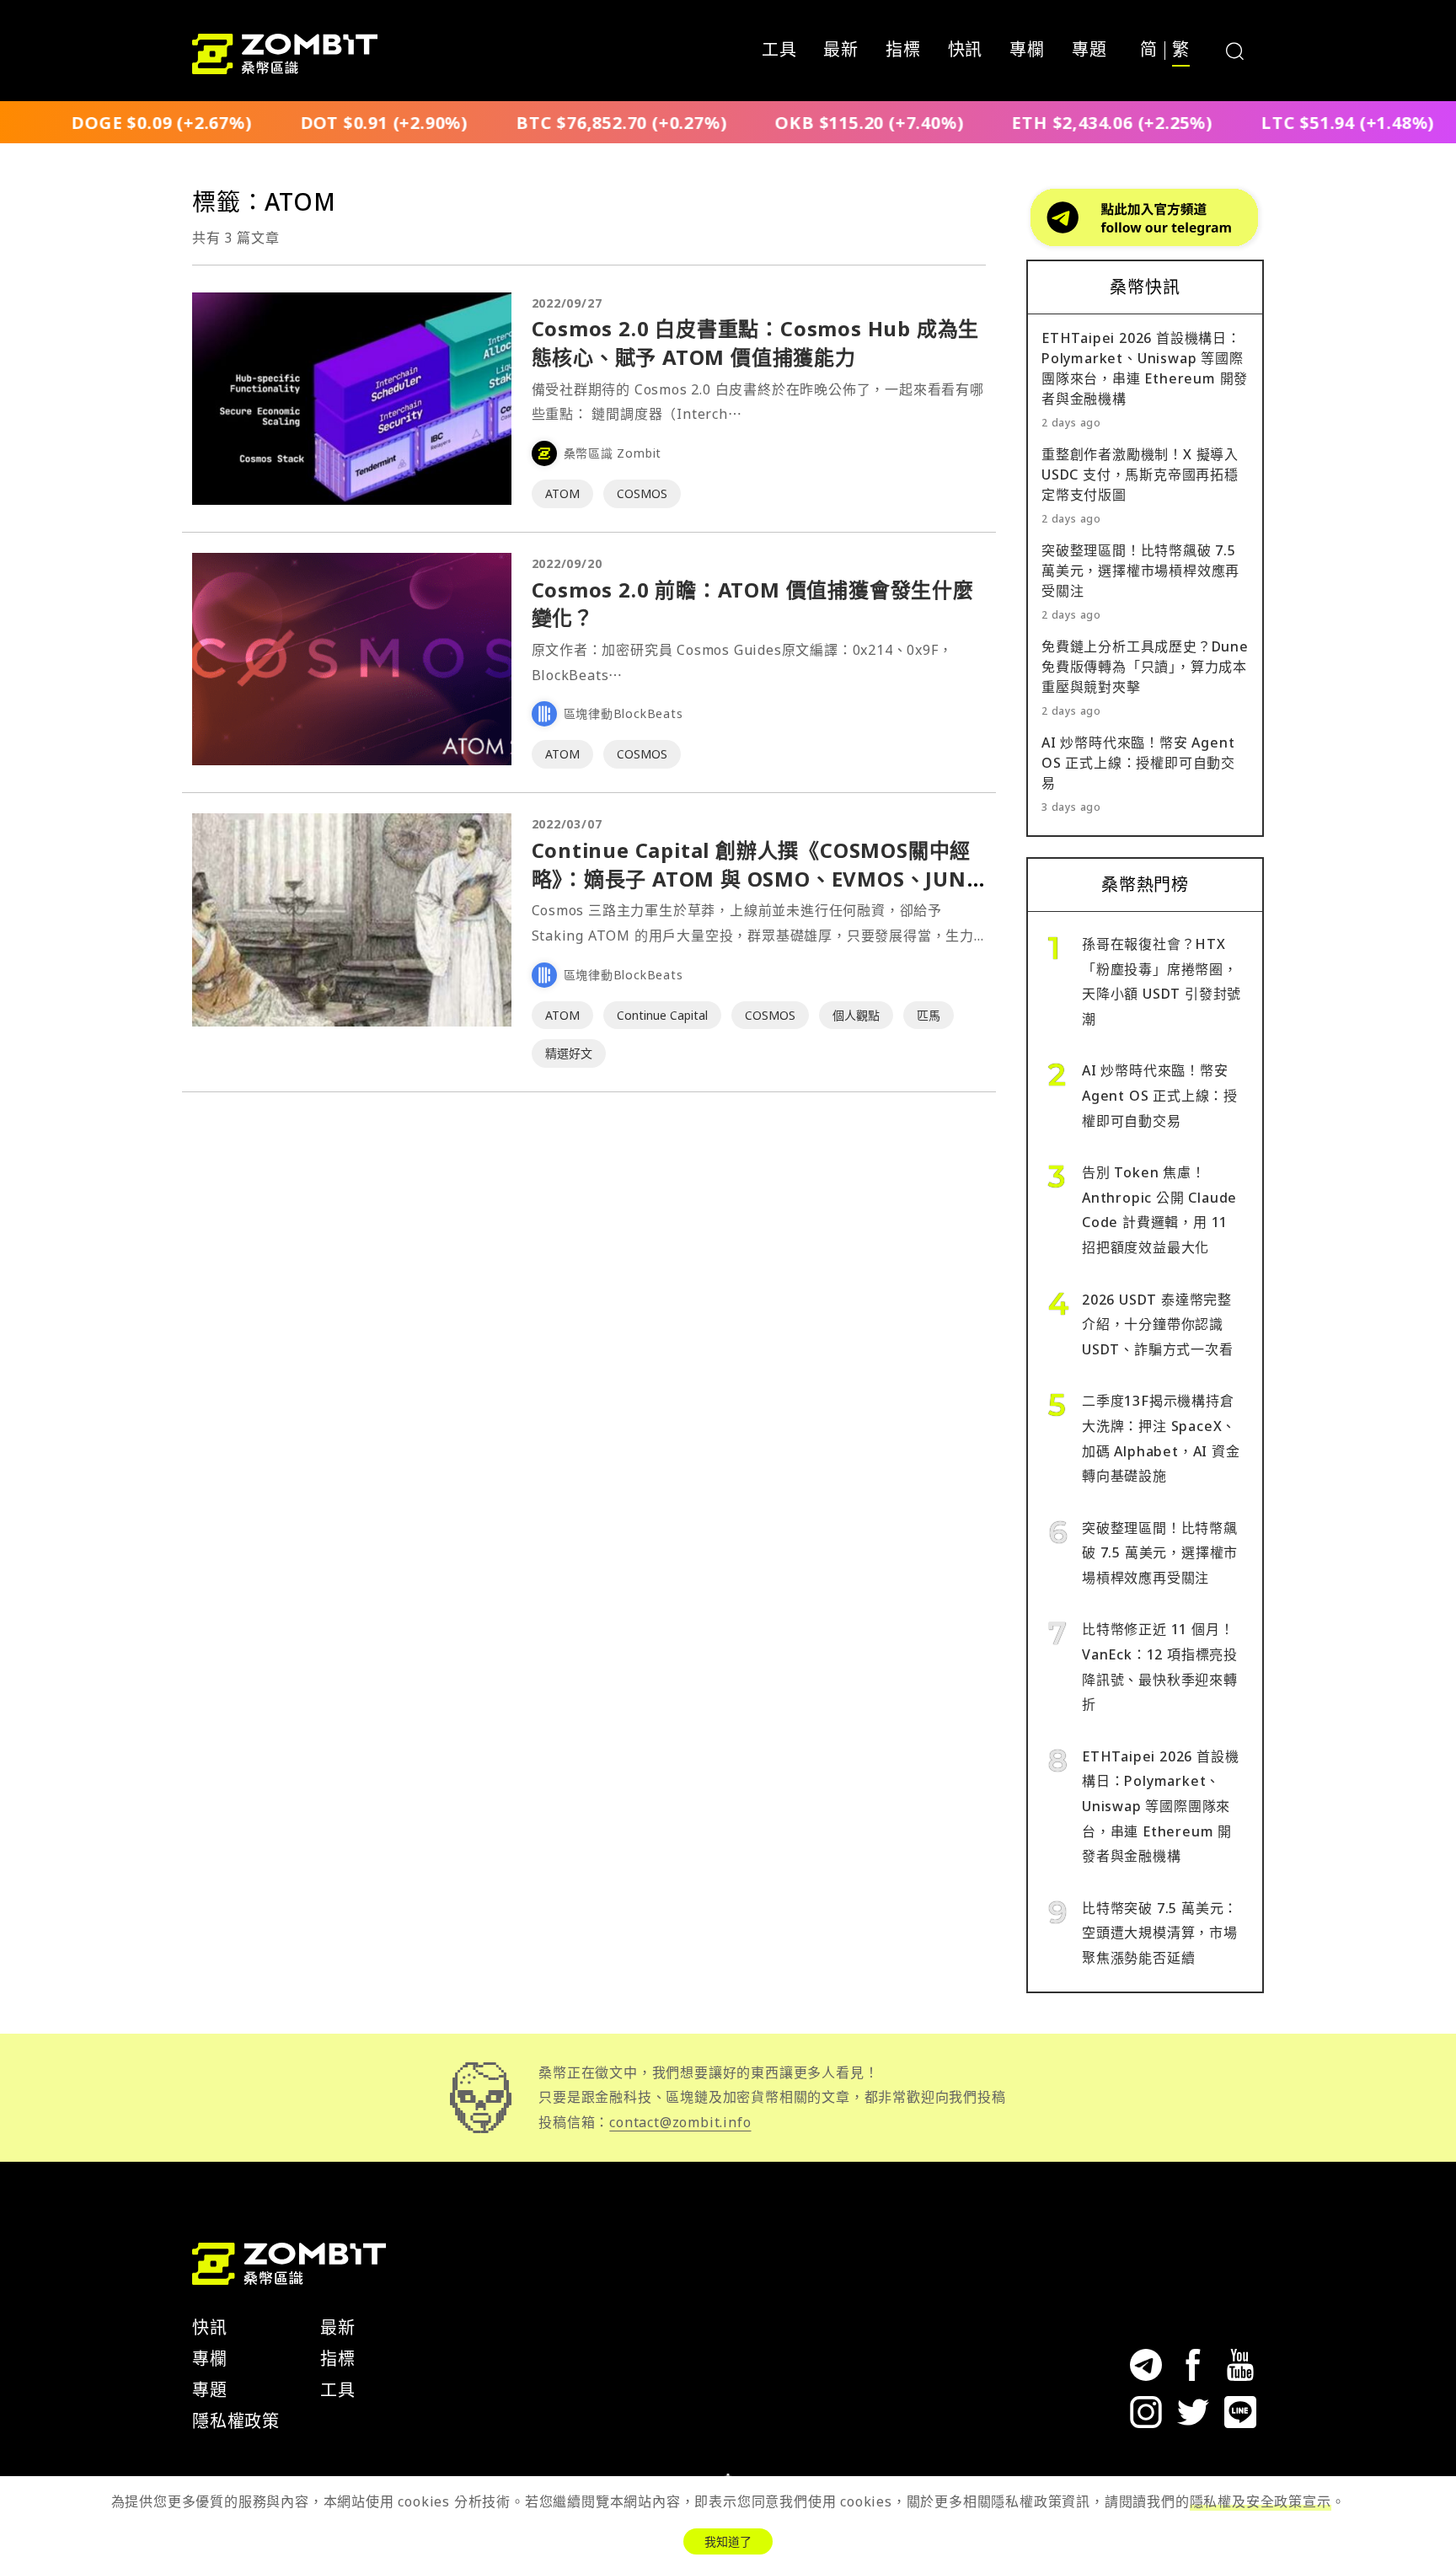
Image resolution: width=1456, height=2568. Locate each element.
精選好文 (569, 1053)
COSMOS (642, 493)
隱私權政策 (236, 2421)
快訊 (966, 51)
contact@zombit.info (680, 2122)
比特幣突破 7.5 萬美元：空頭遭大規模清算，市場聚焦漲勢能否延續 (1160, 1933)
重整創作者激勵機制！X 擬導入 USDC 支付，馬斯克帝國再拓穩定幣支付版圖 (1140, 474)
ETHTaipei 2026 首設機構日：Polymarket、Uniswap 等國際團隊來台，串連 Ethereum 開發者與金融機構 (1160, 1806)
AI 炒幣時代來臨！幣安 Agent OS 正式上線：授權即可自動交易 (1138, 763)
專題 (1089, 51)
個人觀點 (856, 1015)
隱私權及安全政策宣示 (1261, 2501)
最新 (841, 51)
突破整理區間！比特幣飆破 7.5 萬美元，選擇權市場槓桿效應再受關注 (1140, 571)
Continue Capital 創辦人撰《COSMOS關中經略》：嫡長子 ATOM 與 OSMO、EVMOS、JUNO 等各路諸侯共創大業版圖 (757, 878)
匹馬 (929, 1015)
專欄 (1027, 51)
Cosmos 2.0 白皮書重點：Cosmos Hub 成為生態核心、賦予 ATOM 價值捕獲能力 (756, 343)
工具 (779, 51)
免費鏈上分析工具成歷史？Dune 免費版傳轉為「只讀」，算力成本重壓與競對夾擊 (1145, 667)
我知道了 (728, 2541)
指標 (903, 51)
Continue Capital (662, 1015)
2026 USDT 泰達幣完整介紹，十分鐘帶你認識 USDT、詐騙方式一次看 (1158, 1324)
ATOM (562, 493)
